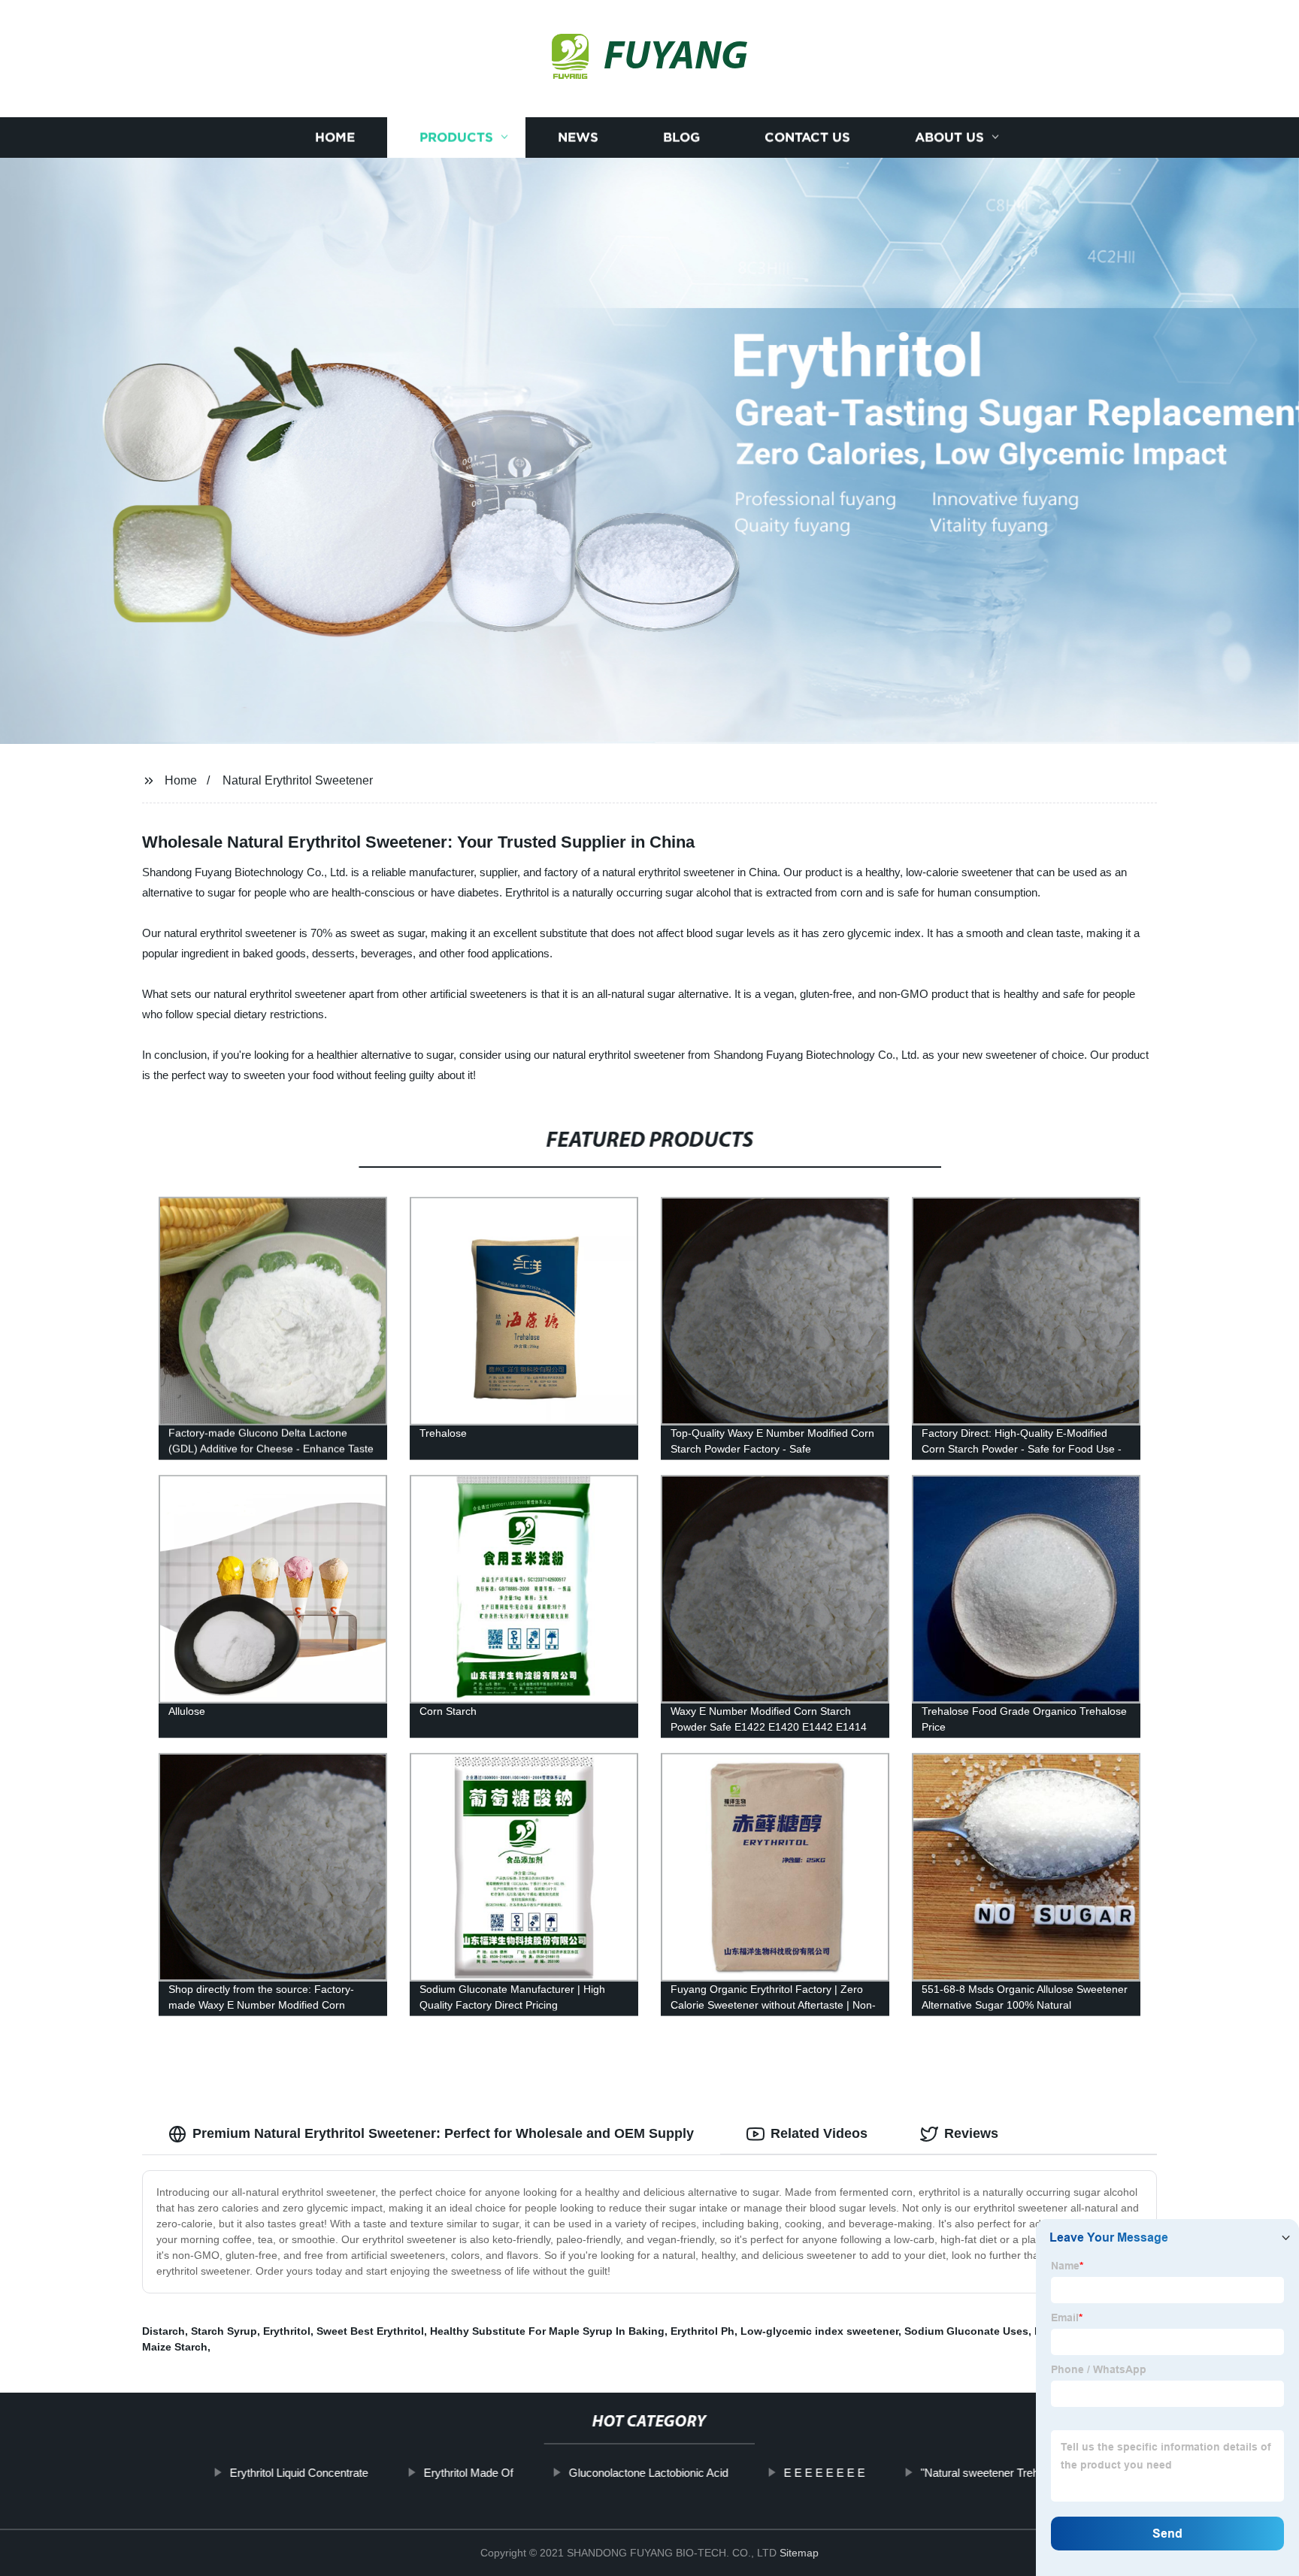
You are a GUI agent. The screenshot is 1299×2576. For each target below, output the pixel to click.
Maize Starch (175, 2347)
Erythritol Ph (702, 2331)
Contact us (807, 137)
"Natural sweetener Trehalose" (995, 2473)
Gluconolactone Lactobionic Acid (649, 2473)
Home (335, 137)
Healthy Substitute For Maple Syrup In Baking (547, 2331)
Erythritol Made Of (469, 2473)
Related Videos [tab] (819, 2133)
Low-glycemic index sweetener (819, 2331)
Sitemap (799, 2553)
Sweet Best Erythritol (370, 2331)
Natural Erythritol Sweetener (298, 780)
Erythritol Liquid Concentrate (299, 2473)
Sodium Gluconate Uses (966, 2331)
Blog (681, 137)
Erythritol (287, 2331)
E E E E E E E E (825, 2473)
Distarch (164, 2331)
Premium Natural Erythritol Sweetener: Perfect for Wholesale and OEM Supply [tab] (443, 2133)
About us (949, 137)
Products (456, 137)
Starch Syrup (224, 2331)
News (578, 137)
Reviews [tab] (971, 2133)
